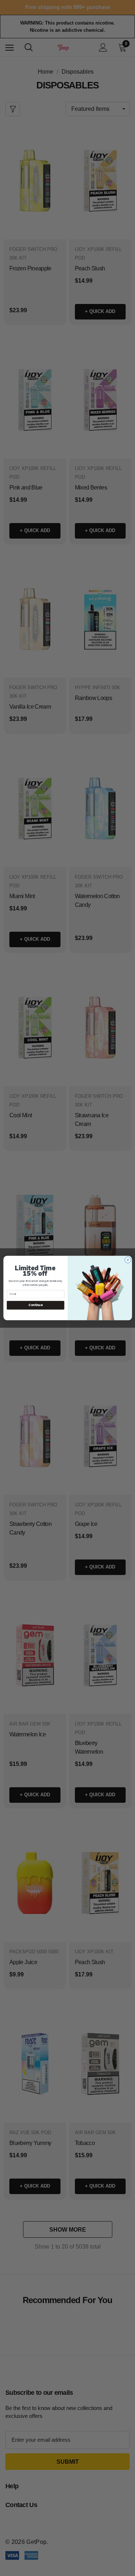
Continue (35, 1305)
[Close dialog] (128, 1260)
